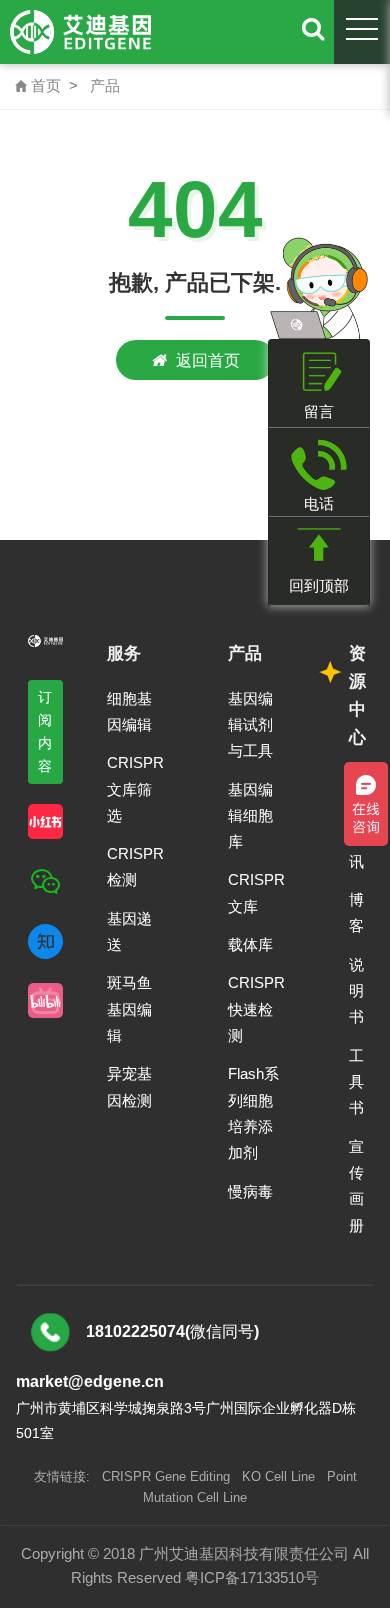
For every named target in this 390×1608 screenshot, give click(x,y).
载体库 (250, 944)
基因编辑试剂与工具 (250, 725)
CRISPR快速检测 (256, 1009)
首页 (38, 85)
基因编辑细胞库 (250, 816)
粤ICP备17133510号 (252, 1577)
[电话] (319, 464)
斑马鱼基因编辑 (129, 1009)
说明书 (356, 991)
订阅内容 (45, 731)
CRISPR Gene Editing (166, 1476)
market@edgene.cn (90, 1381)
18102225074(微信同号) (172, 1331)
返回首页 (208, 360)
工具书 (356, 1082)
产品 (105, 85)
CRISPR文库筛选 (135, 789)
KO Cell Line (278, 1476)
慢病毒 (250, 1191)
